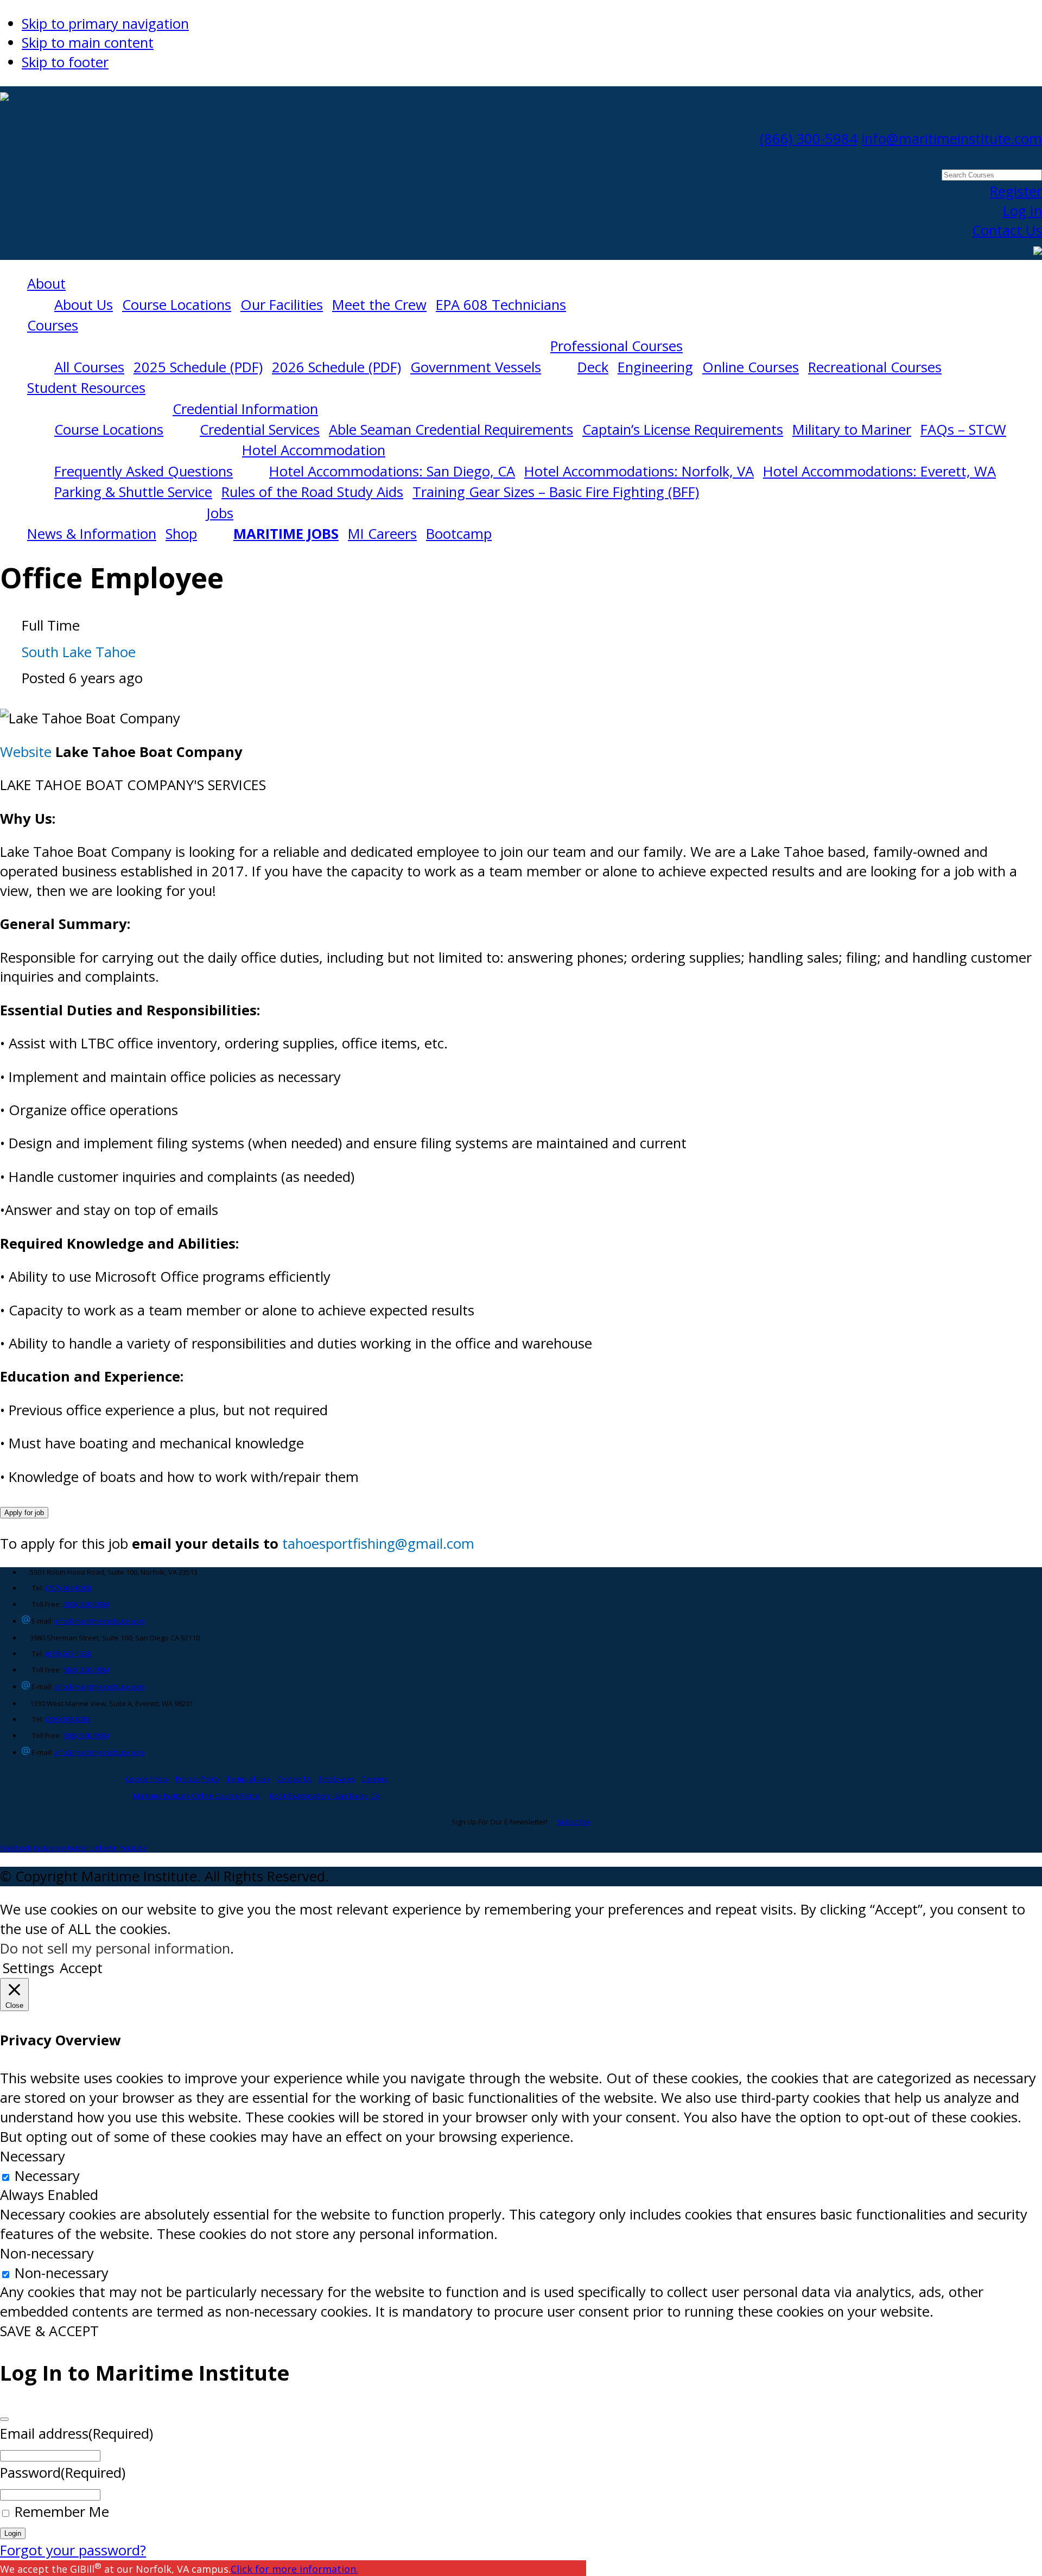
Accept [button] (81, 1968)
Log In (1022, 211)
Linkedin (104, 1848)
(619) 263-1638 (68, 1653)
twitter (78, 1848)
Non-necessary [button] (47, 2253)
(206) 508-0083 (68, 1719)
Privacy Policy (198, 1779)
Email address (77, 2434)
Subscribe (574, 1822)
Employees (337, 1779)
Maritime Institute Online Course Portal (196, 1796)
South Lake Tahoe (79, 652)
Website (26, 752)
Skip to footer (65, 62)
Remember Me (62, 2512)
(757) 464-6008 (68, 1588)
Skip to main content (88, 43)
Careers (375, 1779)
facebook (16, 1848)
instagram (50, 1848)
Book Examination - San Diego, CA (325, 1796)
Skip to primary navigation (105, 24)
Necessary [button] (33, 2156)
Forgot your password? (73, 2550)
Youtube (133, 1848)
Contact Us (1007, 230)
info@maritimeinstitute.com (952, 139)
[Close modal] (4, 2419)
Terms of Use (248, 1779)
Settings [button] (28, 1968)
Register (1016, 191)
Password (63, 2473)
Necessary (47, 2176)
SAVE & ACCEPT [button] (49, 2331)
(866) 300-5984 (809, 139)
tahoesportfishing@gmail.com (378, 1544)
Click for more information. (294, 2569)
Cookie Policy (147, 1779)
